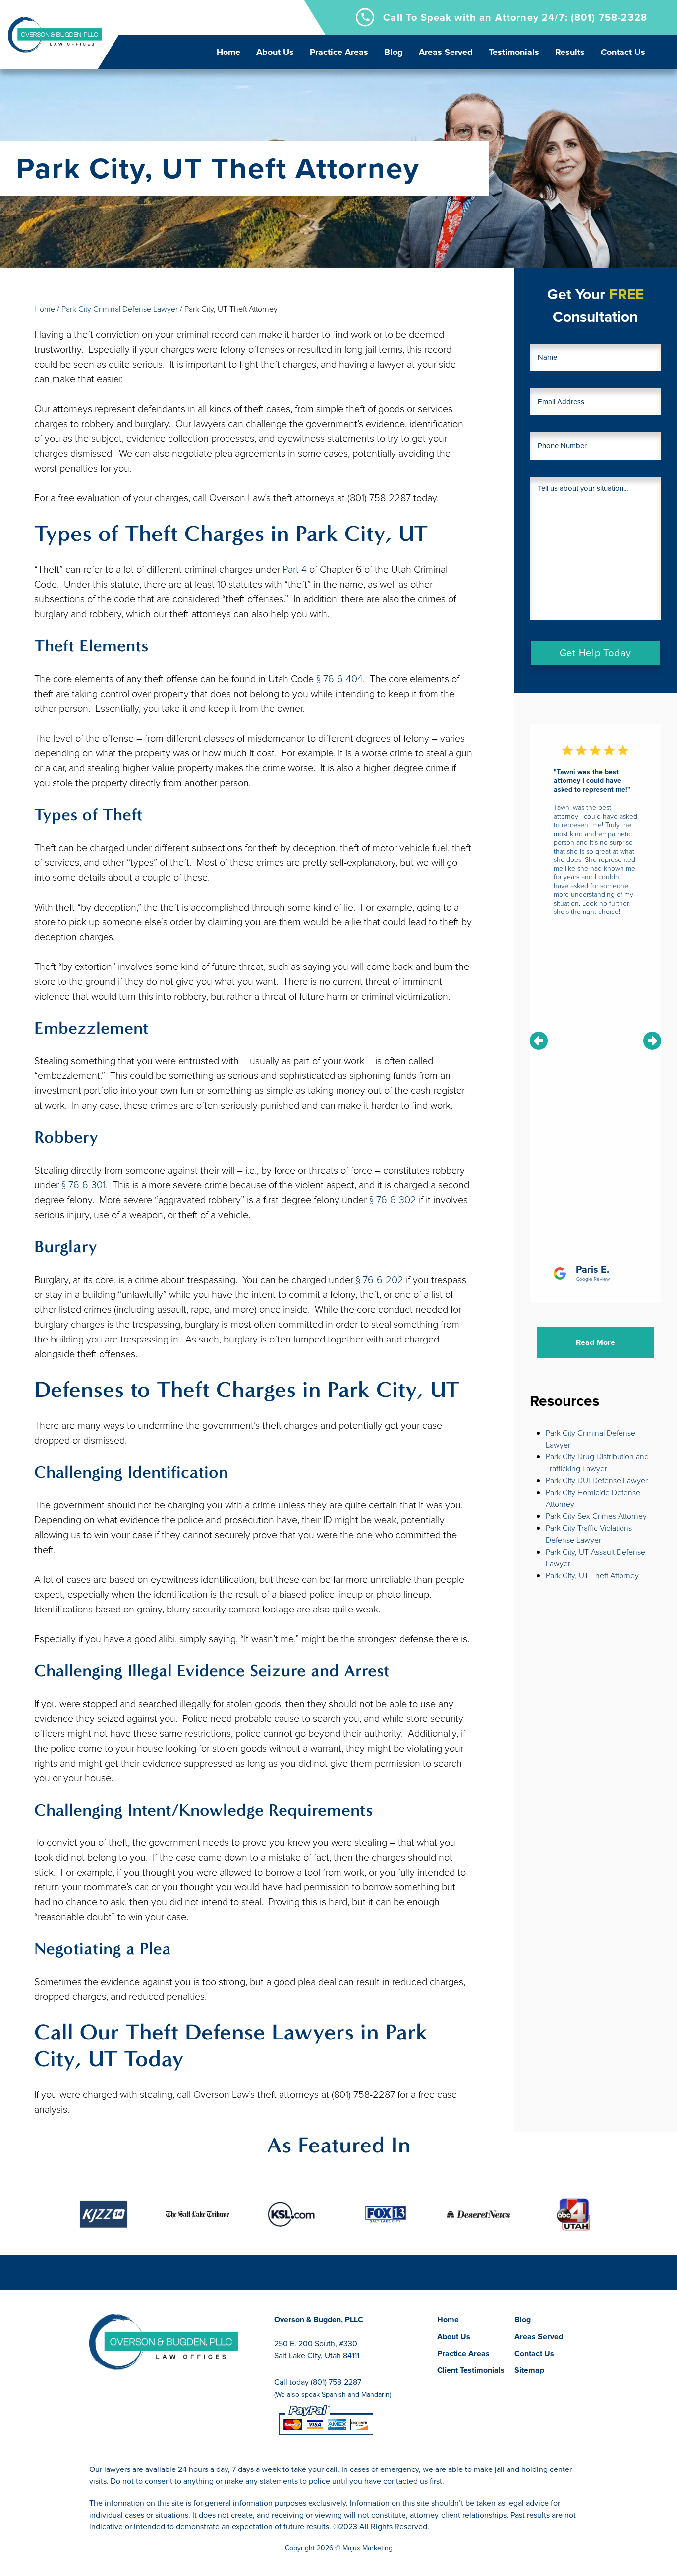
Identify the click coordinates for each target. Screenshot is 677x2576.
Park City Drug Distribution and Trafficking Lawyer (597, 1463)
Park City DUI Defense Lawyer (597, 1480)
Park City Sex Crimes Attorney (596, 1516)
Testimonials (514, 52)
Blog (394, 52)
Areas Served (446, 52)
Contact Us (623, 52)
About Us (275, 52)
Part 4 (295, 569)
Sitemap (529, 2370)
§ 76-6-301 (84, 1185)
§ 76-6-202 (380, 1280)
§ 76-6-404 (339, 679)
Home (228, 52)
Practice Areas (339, 52)
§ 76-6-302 (393, 1200)
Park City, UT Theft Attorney (592, 1576)
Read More (595, 1342)
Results (570, 52)
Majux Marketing (367, 2548)
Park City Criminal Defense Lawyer (120, 309)
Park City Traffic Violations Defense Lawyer (589, 1534)
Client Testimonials (471, 2370)
